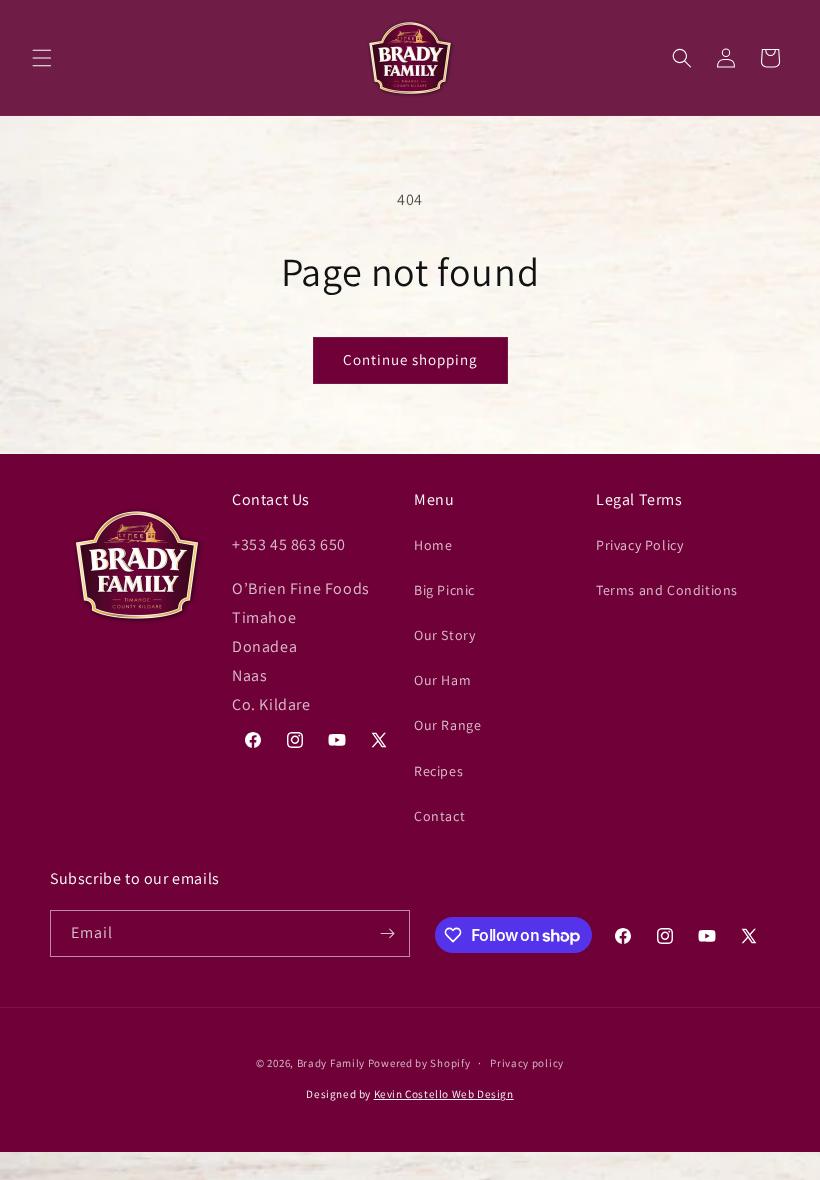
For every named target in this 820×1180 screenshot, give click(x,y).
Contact (439, 816)
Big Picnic (444, 590)
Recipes (438, 771)
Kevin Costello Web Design (444, 1094)
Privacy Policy (639, 545)
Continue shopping (410, 359)
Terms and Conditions (667, 590)
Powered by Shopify (419, 1063)
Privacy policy (527, 1063)
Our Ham (442, 680)
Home (433, 545)
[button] (42, 58)
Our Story (444, 635)
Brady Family (331, 1063)
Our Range (447, 725)
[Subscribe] (387, 933)
